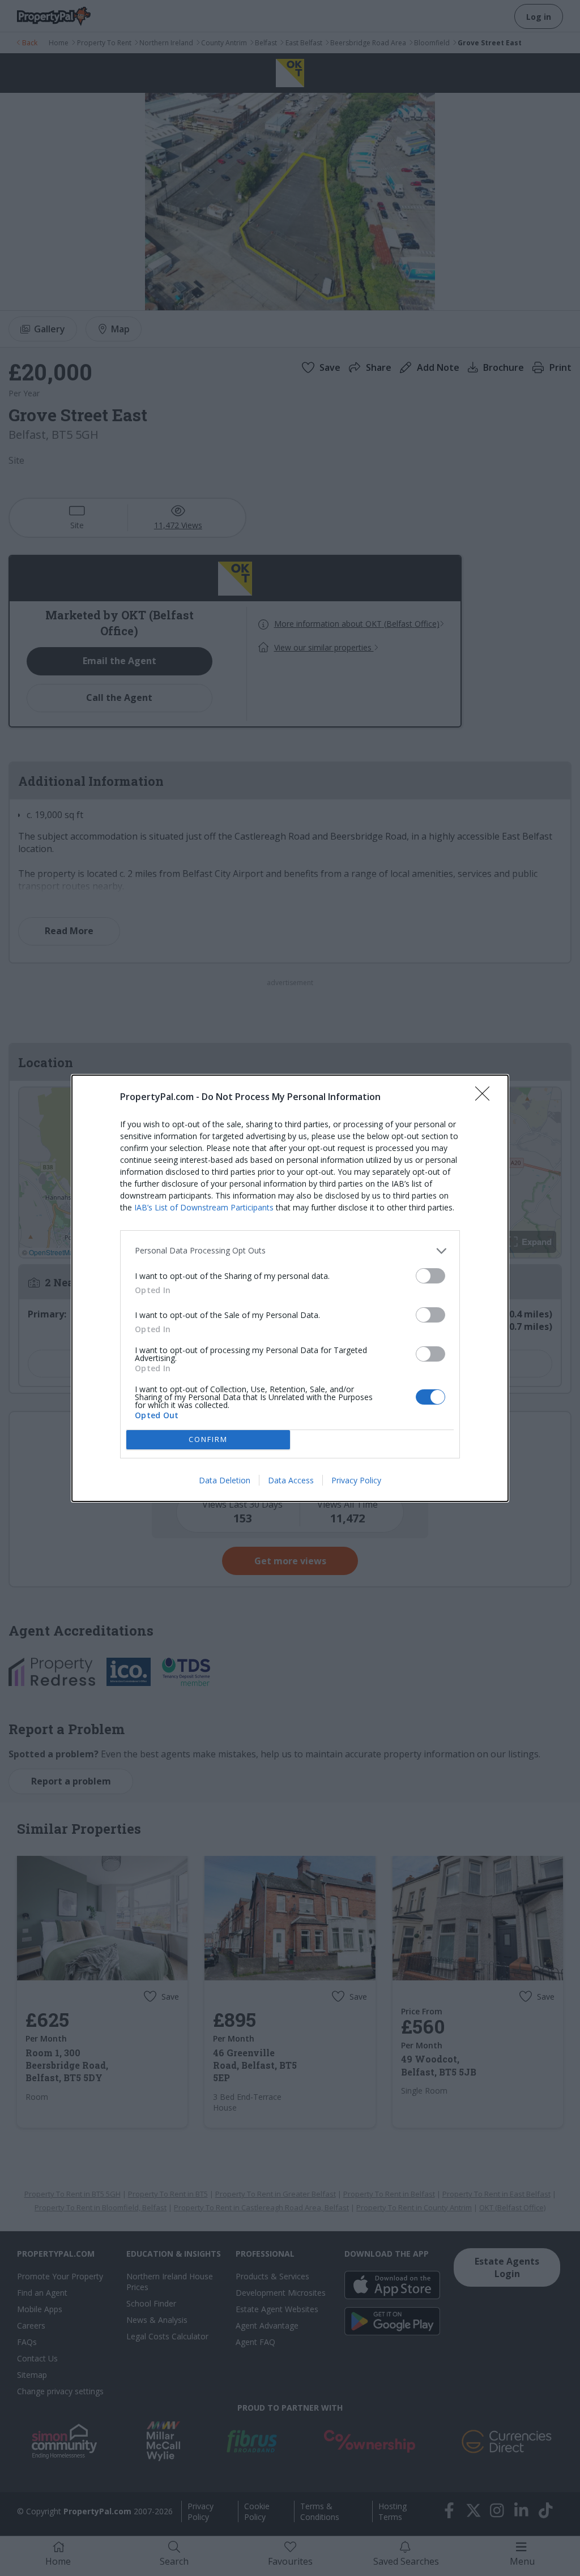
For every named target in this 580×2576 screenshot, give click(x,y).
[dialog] (290, 1288)
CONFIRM (208, 1439)
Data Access (291, 1480)
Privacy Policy (356, 1480)
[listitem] (290, 1251)
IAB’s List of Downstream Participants (204, 1207)
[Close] (486, 1097)
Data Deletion (225, 1480)
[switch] (430, 1276)
